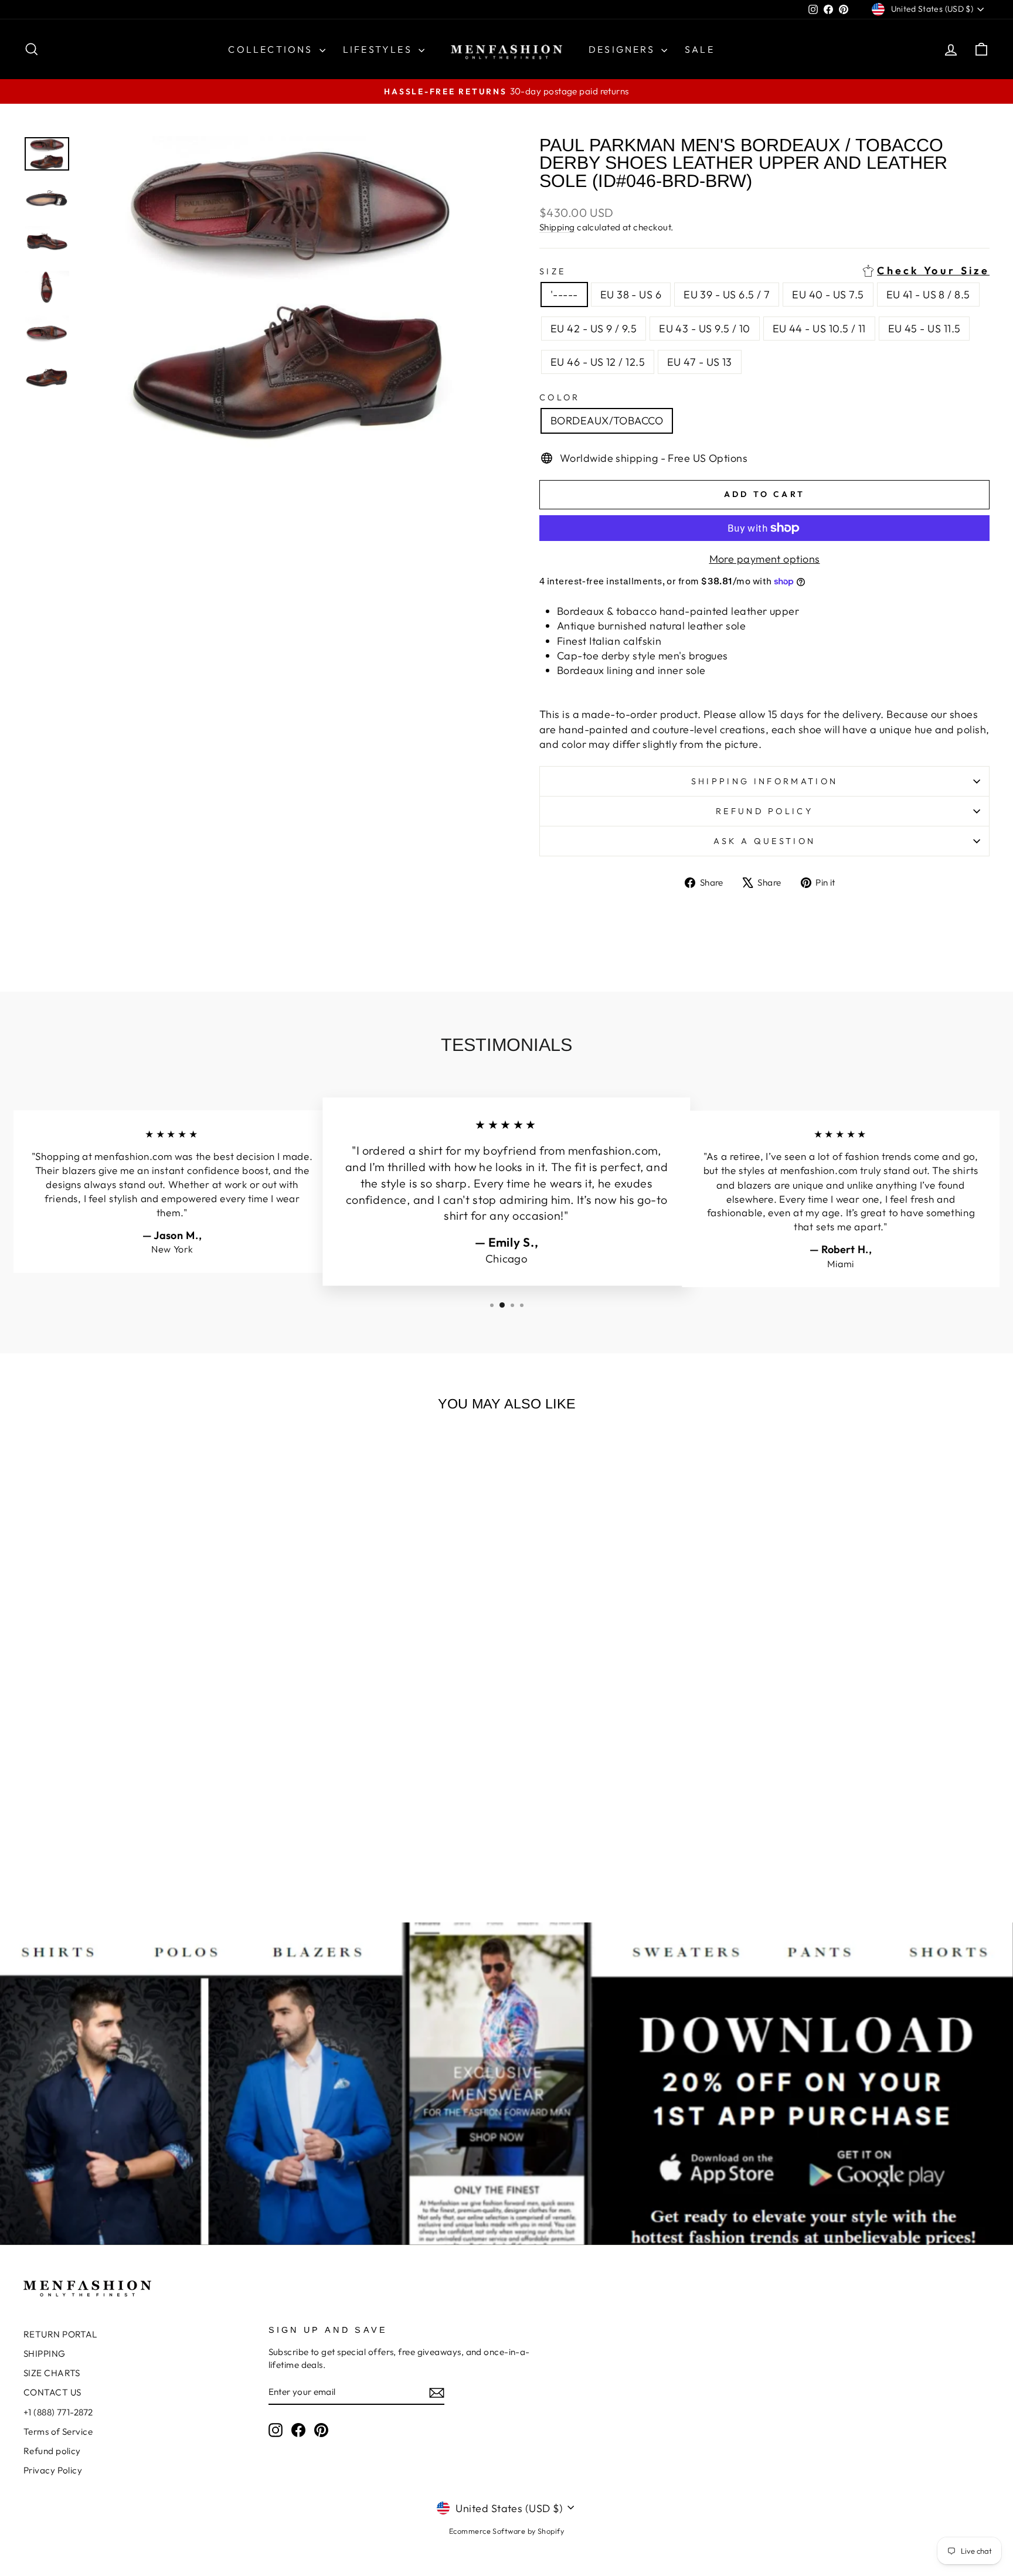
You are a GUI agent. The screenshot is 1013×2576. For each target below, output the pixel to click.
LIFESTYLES (379, 49)
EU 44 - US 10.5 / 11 (819, 329)
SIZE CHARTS (52, 2373)
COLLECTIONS (272, 49)
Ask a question (764, 841)
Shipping (557, 227)
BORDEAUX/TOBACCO (607, 421)
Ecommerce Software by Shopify (506, 2531)
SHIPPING (45, 2354)
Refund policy (764, 811)
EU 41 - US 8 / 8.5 (928, 295)
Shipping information (764, 781)
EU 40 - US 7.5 (828, 295)
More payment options (765, 559)
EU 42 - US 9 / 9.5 (594, 329)
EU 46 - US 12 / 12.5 (598, 362)
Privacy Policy (53, 2470)
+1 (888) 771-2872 (58, 2412)
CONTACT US (52, 2392)
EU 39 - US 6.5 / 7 (727, 295)
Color (560, 397)
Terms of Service (58, 2432)
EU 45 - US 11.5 (924, 329)
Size (764, 271)
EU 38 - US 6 (631, 295)
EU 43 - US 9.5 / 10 (705, 329)
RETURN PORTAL (60, 2334)
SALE (700, 49)
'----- (564, 295)
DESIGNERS (623, 49)
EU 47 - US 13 (700, 362)
